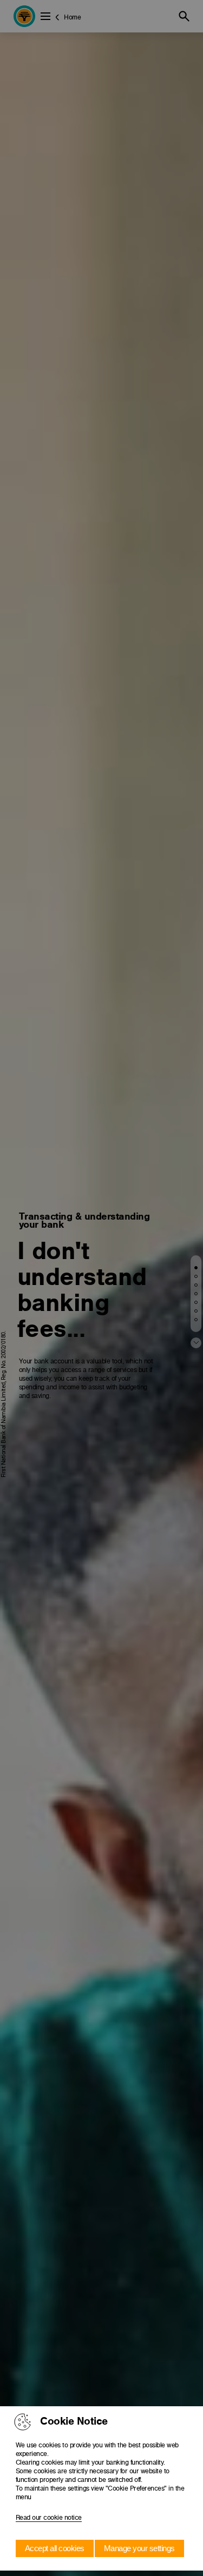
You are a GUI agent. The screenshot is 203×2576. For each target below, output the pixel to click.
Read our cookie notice (49, 2518)
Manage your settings (139, 2548)
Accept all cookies (55, 2548)
